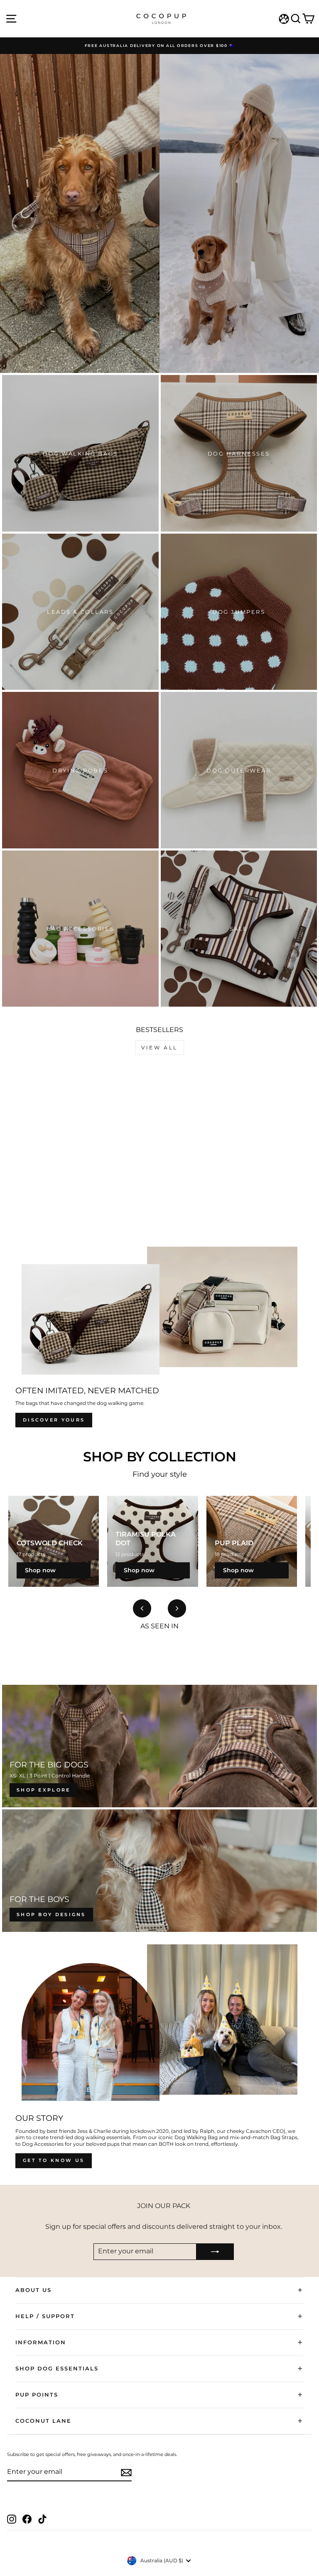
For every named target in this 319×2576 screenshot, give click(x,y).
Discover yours (54, 1420)
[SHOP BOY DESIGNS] (159, 1871)
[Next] (177, 1608)
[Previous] (142, 1608)
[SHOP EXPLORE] (159, 1746)
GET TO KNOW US (54, 2160)
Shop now (40, 1570)
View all (159, 1048)
